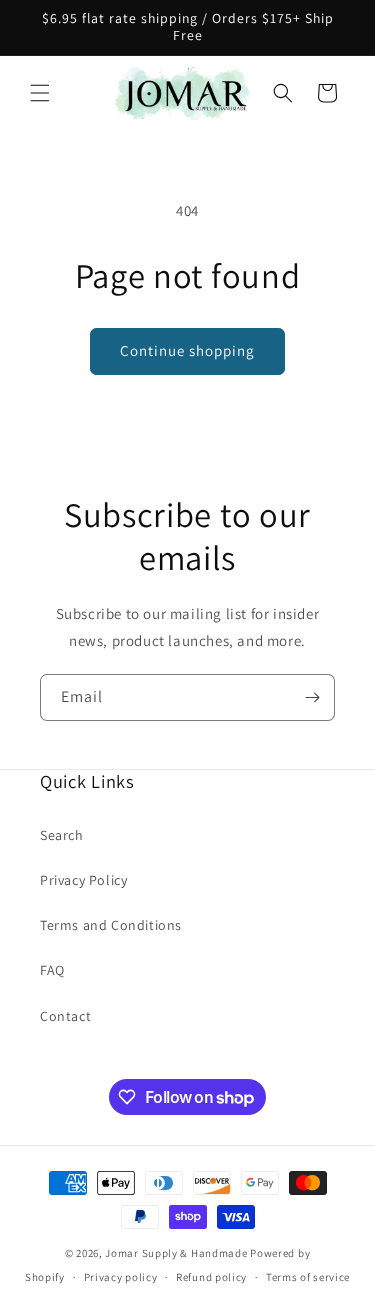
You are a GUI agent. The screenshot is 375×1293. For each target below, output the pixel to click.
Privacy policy (121, 1277)
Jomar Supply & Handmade (176, 1253)
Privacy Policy (83, 880)
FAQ (52, 970)
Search (62, 835)
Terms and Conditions (111, 925)
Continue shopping (187, 350)
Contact (65, 1016)
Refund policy (211, 1277)
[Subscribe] (312, 697)
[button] (40, 93)
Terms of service (308, 1277)
